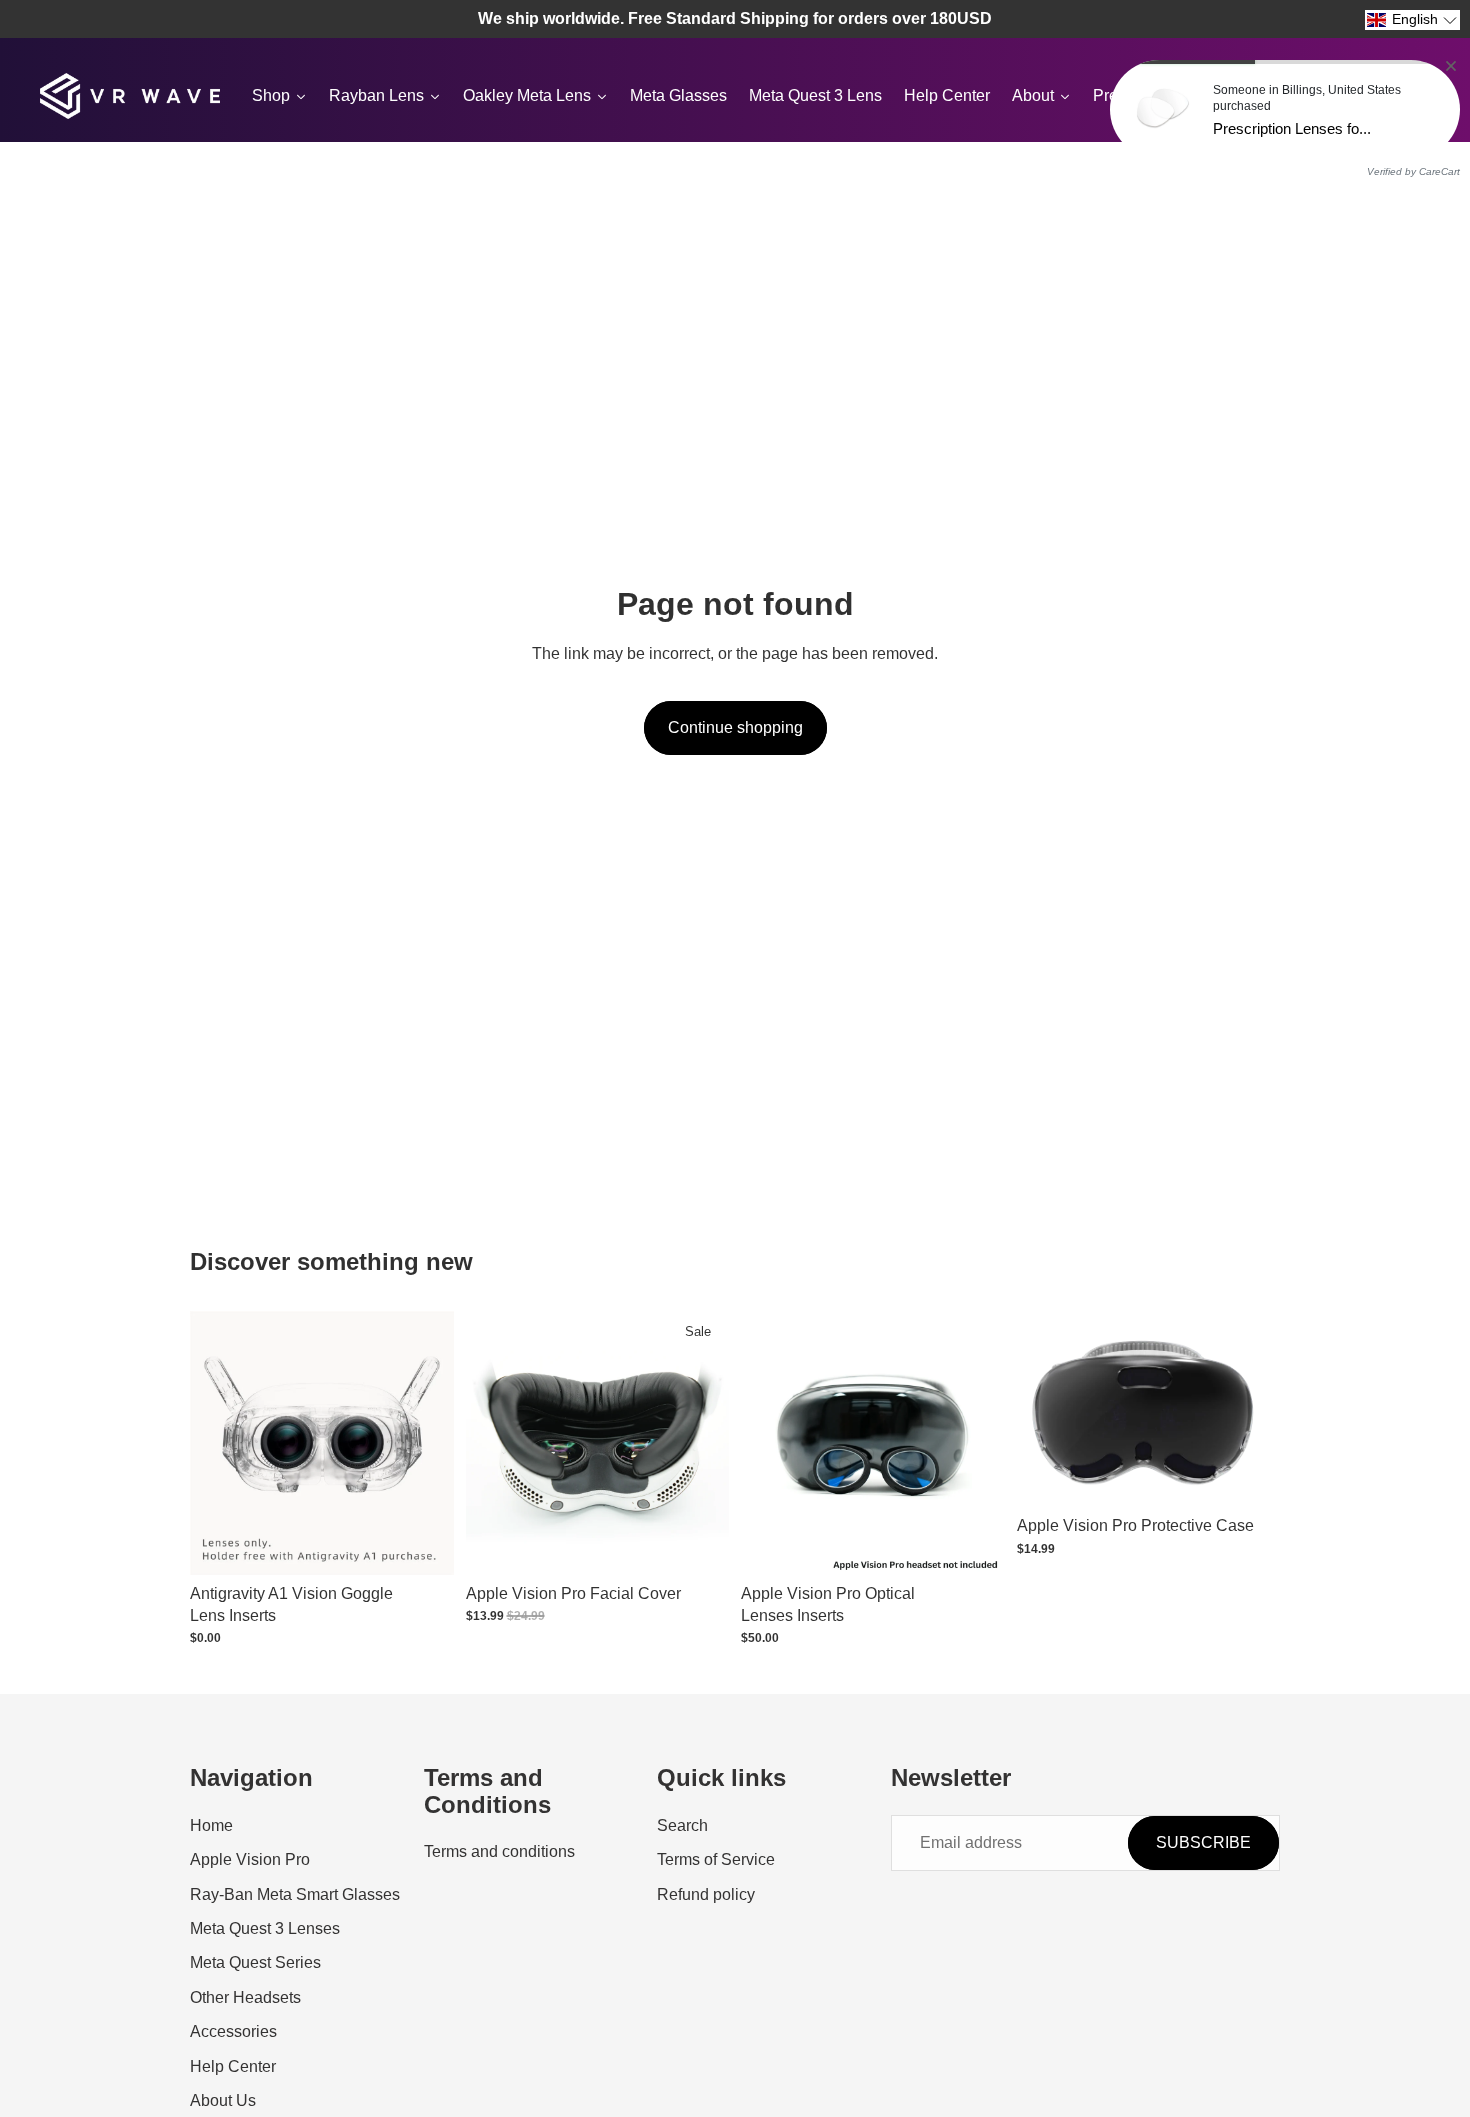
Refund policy (706, 1893)
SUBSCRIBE (1203, 1842)
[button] (1412, 20)
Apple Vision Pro (250, 1859)
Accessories (233, 2031)
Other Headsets (245, 1996)
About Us (223, 2100)
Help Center (233, 2065)
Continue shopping (735, 727)
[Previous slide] (496, 1443)
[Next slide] (699, 1443)
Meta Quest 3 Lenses (265, 1928)
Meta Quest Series (255, 1962)
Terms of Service (716, 1859)
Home (211, 1825)
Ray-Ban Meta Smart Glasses (295, 1893)
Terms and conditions (499, 1851)
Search (682, 1825)
